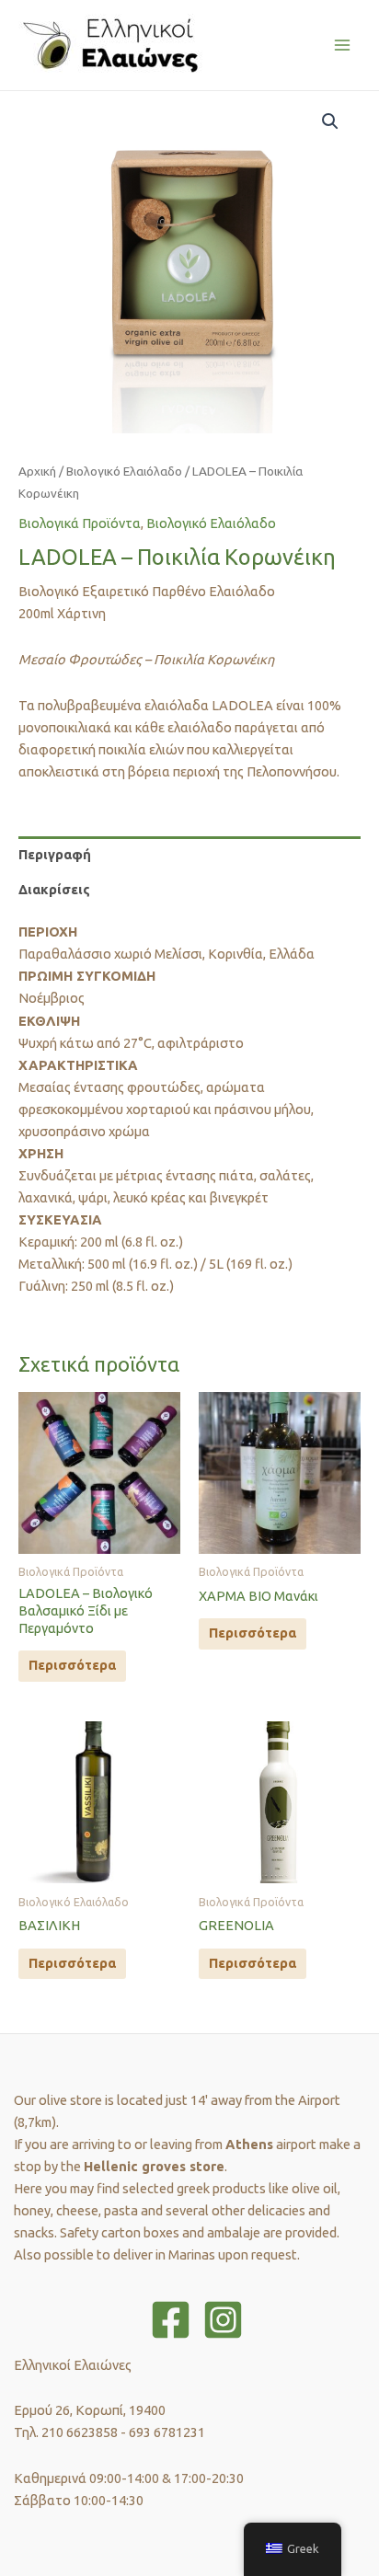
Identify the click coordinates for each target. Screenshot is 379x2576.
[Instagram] (223, 2320)
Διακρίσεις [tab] (54, 889)
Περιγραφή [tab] (55, 854)
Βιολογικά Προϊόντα (80, 523)
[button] (330, 121)
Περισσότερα (72, 1665)
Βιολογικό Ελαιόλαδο (124, 471)
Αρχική (37, 471)
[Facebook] (171, 2320)
